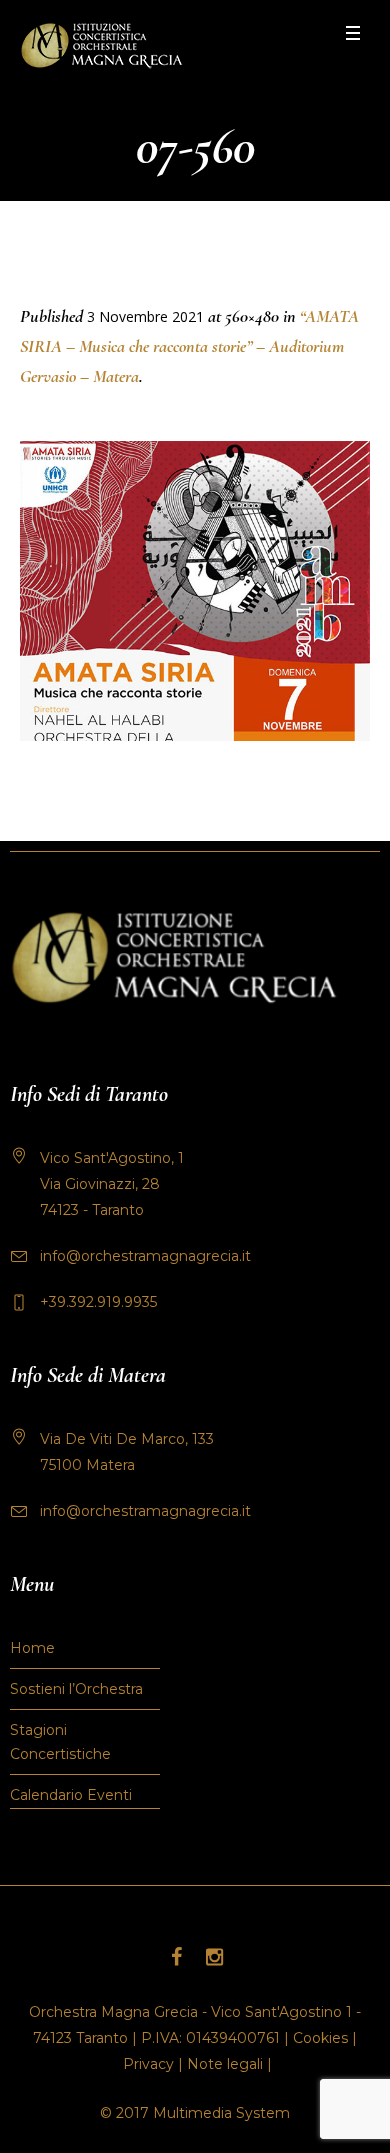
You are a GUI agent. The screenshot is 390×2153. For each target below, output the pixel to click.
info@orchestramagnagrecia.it (145, 1256)
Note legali (225, 2064)
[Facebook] (176, 1957)
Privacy (148, 2064)
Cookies (320, 2038)
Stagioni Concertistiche (60, 1742)
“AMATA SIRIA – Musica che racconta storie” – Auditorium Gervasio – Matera (189, 346)
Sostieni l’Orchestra (76, 1689)
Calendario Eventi (71, 1795)
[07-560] (195, 591)
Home (32, 1648)
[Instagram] (214, 1957)
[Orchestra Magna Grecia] (101, 45)
